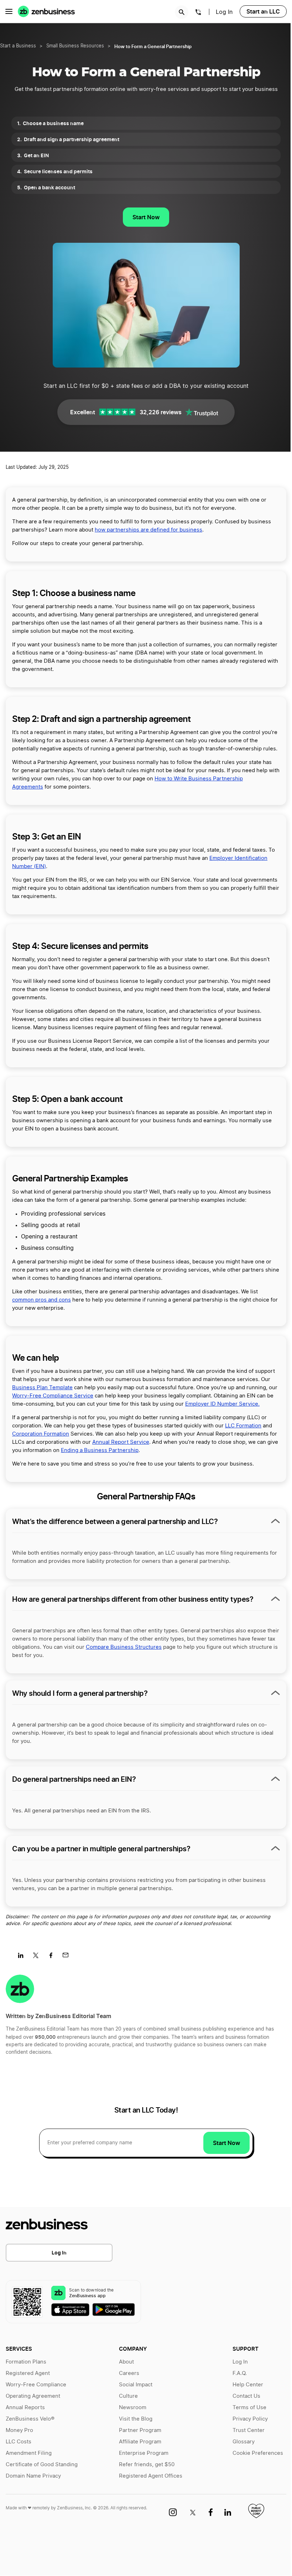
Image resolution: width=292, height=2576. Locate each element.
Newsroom (133, 2408)
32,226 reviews (161, 412)
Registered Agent (28, 2373)
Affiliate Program (140, 2442)
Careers (129, 2373)
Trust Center (249, 2430)
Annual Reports (25, 2408)
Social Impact (136, 2385)
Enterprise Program (144, 2453)
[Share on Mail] (68, 1957)
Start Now (146, 217)
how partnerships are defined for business (148, 530)
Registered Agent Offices (151, 2476)
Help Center (248, 2385)
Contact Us (246, 2396)
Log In (59, 2252)
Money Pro (19, 2430)
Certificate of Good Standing (42, 2465)
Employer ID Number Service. (222, 1404)
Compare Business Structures (124, 1647)
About (126, 2362)
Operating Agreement (33, 2396)
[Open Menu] (9, 11)
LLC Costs (19, 2442)
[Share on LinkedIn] (23, 1957)
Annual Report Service (121, 1442)
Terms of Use (249, 2408)
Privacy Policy (250, 2419)
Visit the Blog (136, 2419)
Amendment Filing (29, 2453)
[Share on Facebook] (53, 1957)
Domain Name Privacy (33, 2476)
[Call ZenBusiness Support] (198, 13)
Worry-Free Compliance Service (53, 1396)
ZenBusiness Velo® (30, 2419)
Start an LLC (263, 11)
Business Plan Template (42, 1388)
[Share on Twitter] (38, 1957)
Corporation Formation (41, 1434)
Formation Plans (26, 2362)
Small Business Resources (75, 46)
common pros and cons (41, 1300)
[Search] (182, 12)
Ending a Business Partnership (100, 1450)
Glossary (244, 2442)
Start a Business (18, 46)
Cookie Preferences (258, 2453)
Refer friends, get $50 (147, 2465)
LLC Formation (243, 1426)
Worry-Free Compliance (36, 2385)
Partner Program (140, 2430)
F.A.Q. (240, 2373)
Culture (128, 2396)
